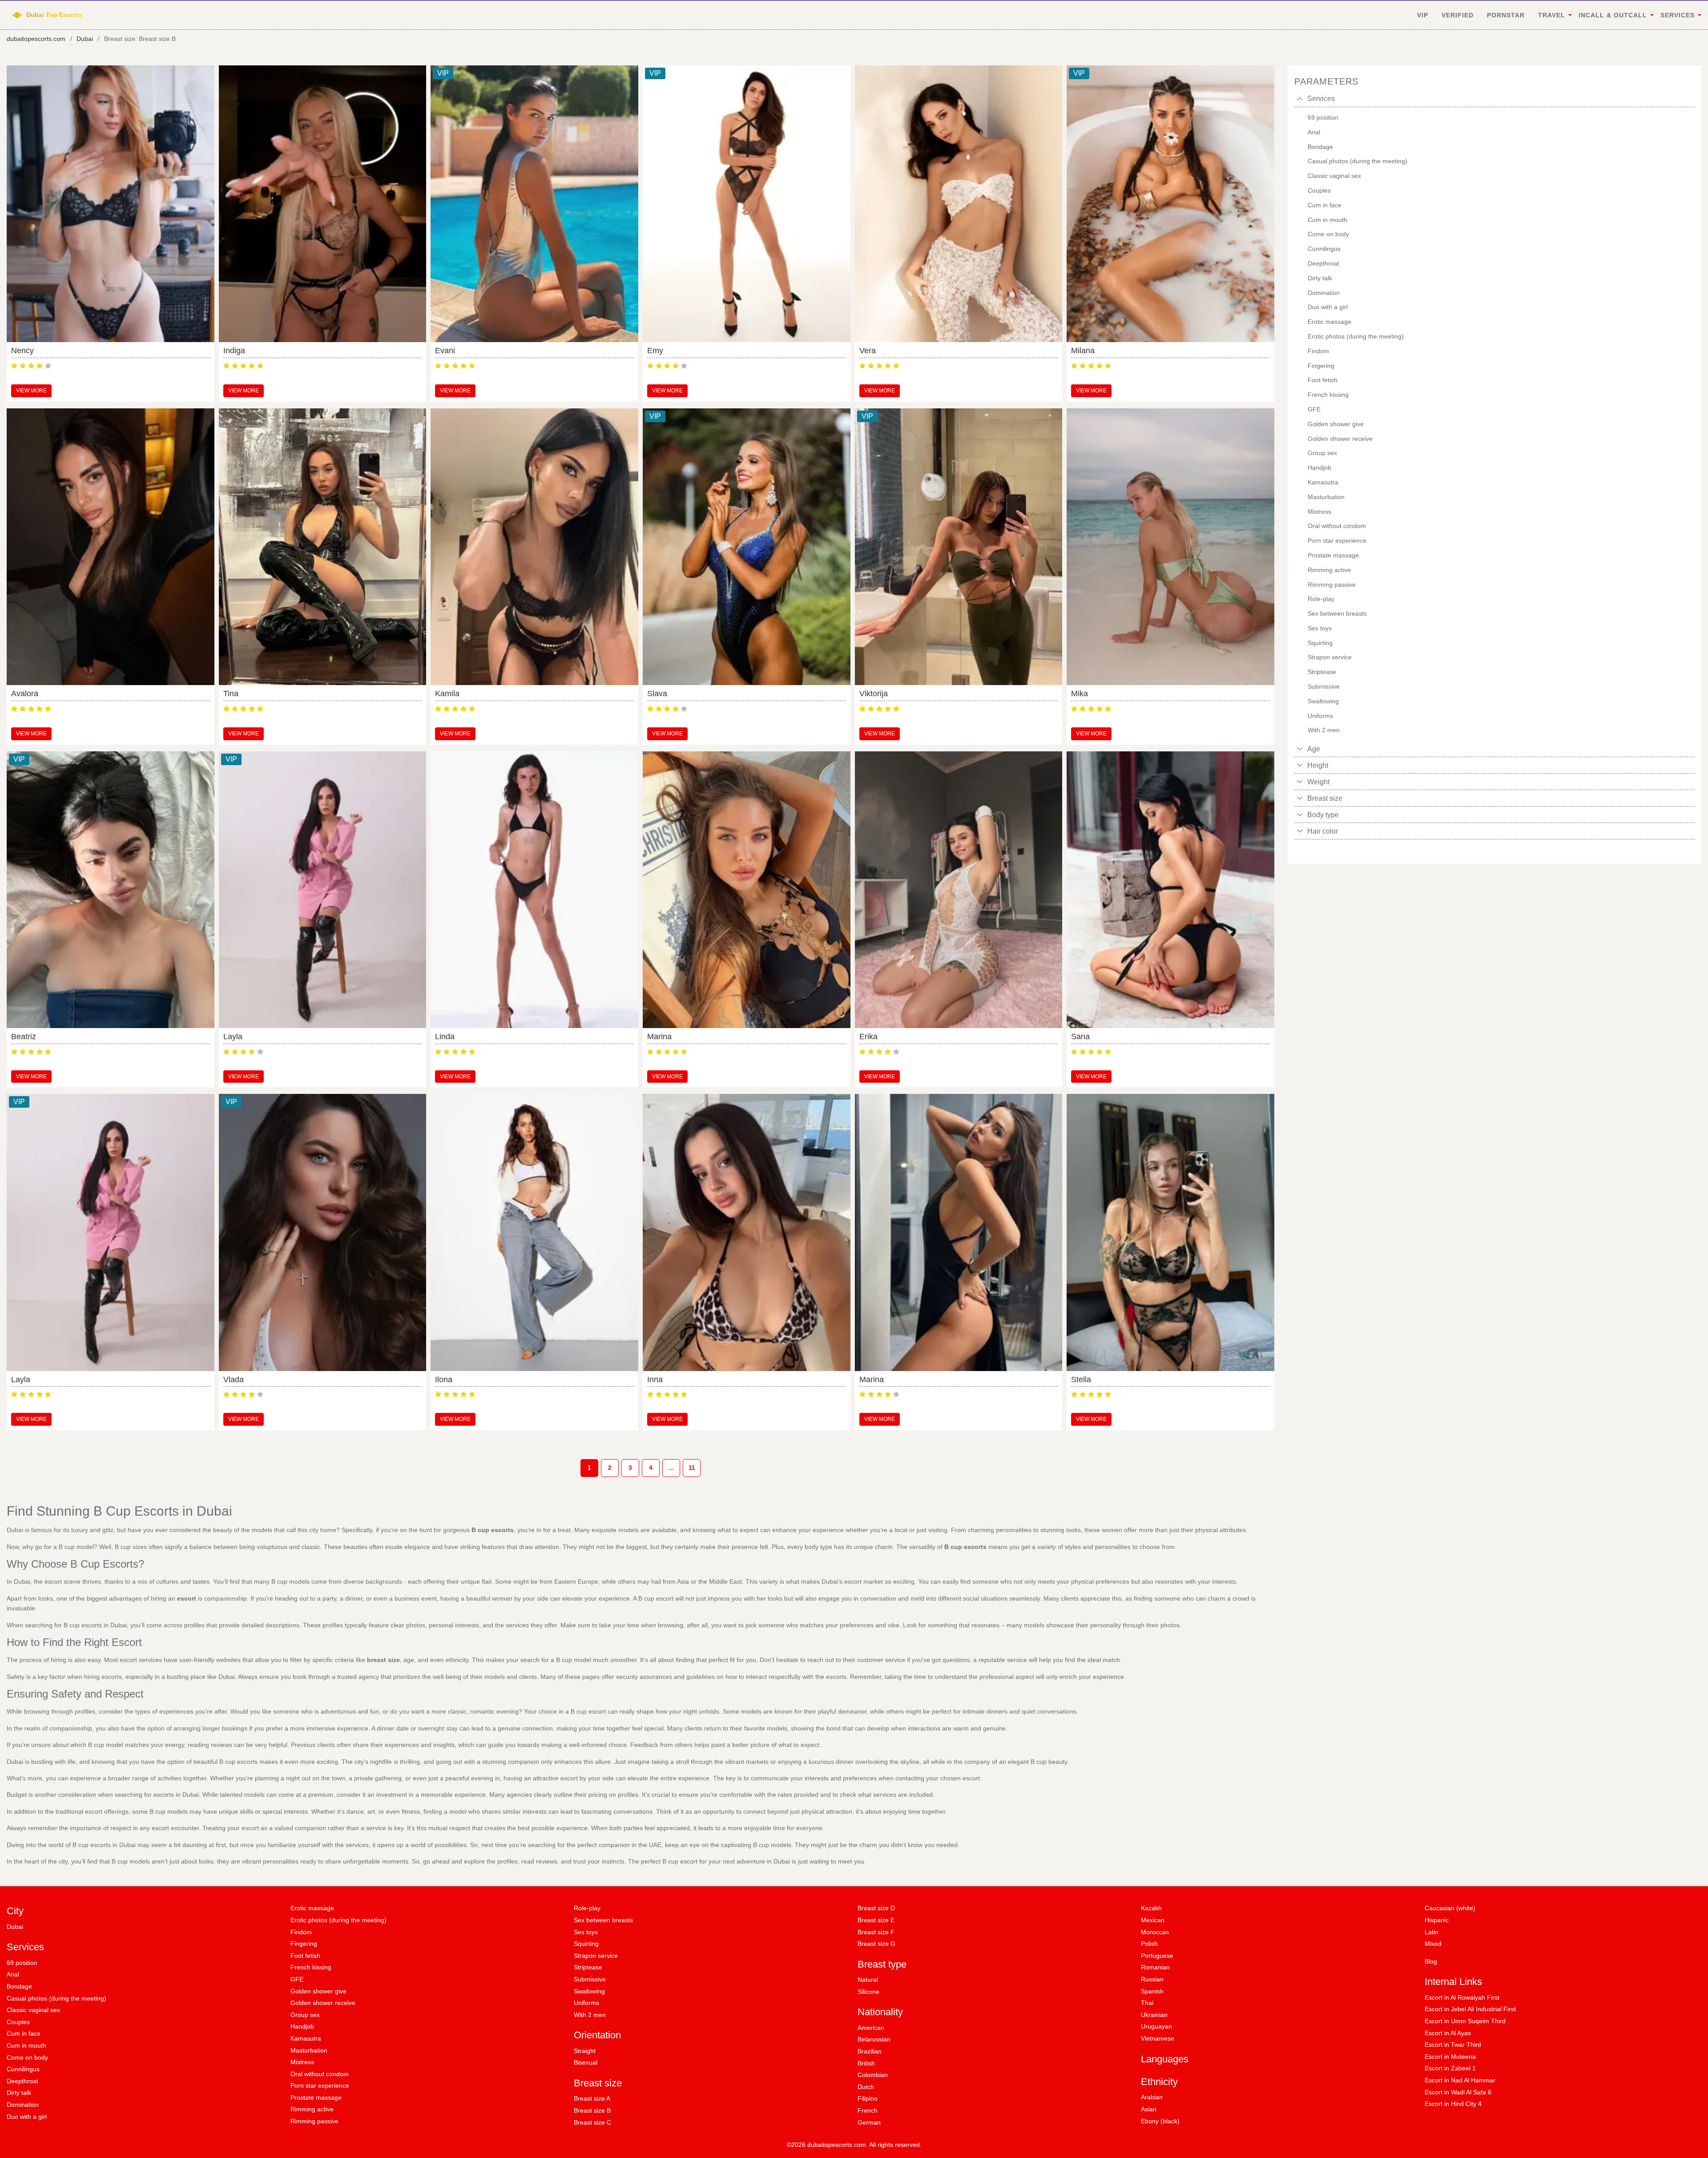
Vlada (234, 1380)
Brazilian (870, 2051)
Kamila (447, 694)
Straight (585, 2051)
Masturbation (309, 2050)
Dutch (866, 2087)
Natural (868, 1980)
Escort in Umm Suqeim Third (1465, 2021)
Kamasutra (306, 2038)
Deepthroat (22, 2081)
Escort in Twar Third (1453, 2045)
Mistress (302, 2062)
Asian (1149, 2109)
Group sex (305, 2015)
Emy (655, 351)
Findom (301, 1932)
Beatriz (24, 1037)
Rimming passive (314, 2121)
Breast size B (592, 2110)
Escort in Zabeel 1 (1450, 2068)
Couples (18, 2022)
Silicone (868, 1992)
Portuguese (1157, 1956)
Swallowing (589, 1991)
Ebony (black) (1160, 2121)
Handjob (302, 2026)
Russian (1152, 1979)
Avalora (25, 694)
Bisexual (586, 2062)
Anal (13, 1974)
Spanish (1152, 1991)
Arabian (1152, 2097)
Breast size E (876, 1920)
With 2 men (590, 2015)
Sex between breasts (603, 1920)
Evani (445, 351)
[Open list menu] (1300, 749)
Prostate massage (316, 2097)
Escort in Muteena (1450, 2057)
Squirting (586, 1944)
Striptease (588, 1967)
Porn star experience (320, 2085)
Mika (1080, 694)
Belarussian (874, 2039)
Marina (659, 1037)
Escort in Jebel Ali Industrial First (1470, 2009)
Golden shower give (318, 1991)
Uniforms (586, 2003)
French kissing (311, 1967)
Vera (868, 351)
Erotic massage (312, 1908)
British (866, 2063)
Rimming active (312, 2109)
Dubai (85, 39)
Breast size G (876, 1944)
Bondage (19, 1986)
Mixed (1433, 1944)
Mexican (1153, 1920)
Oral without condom (320, 2074)
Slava (657, 694)
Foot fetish (305, 1956)
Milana (1083, 351)
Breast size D (876, 1908)
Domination (23, 2105)
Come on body (27, 2057)
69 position (22, 1963)
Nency (22, 351)
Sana (1080, 1037)
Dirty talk (19, 2093)
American (871, 2028)
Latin (1432, 1932)
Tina (231, 694)
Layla (233, 1037)
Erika (868, 1037)
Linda (445, 1037)
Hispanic (1437, 1920)
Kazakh (1151, 1908)
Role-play (587, 1908)
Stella (1081, 1380)
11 (692, 1468)
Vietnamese (1158, 2038)
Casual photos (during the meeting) (56, 1998)
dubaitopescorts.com (36, 39)
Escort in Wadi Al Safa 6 (1458, 2092)
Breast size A (592, 2098)
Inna (655, 1380)
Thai (1147, 2003)
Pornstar (1506, 15)
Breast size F (876, 1932)
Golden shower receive (323, 2003)
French (868, 2110)
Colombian (873, 2075)
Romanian (1155, 1967)
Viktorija (874, 694)
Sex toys (586, 1932)
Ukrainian (1154, 2015)
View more (31, 391)
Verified (1458, 15)
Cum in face (24, 2033)
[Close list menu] (1300, 99)
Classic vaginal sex (33, 2010)
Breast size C (592, 2122)
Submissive (590, 1979)
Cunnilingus (23, 2069)
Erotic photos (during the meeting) (338, 1920)
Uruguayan (1156, 2026)
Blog (1431, 1961)
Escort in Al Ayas (1448, 2033)
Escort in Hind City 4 (1453, 2104)
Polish (1149, 1944)
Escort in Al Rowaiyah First (1462, 1997)
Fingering (304, 1944)
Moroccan (1155, 1932)
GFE (297, 1979)
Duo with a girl (27, 2117)
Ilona (444, 1380)
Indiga (234, 351)
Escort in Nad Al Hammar (1460, 2080)
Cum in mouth (26, 2045)
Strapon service (596, 1956)
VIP (1423, 15)
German (869, 2122)
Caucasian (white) (1450, 1908)
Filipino (868, 2098)
